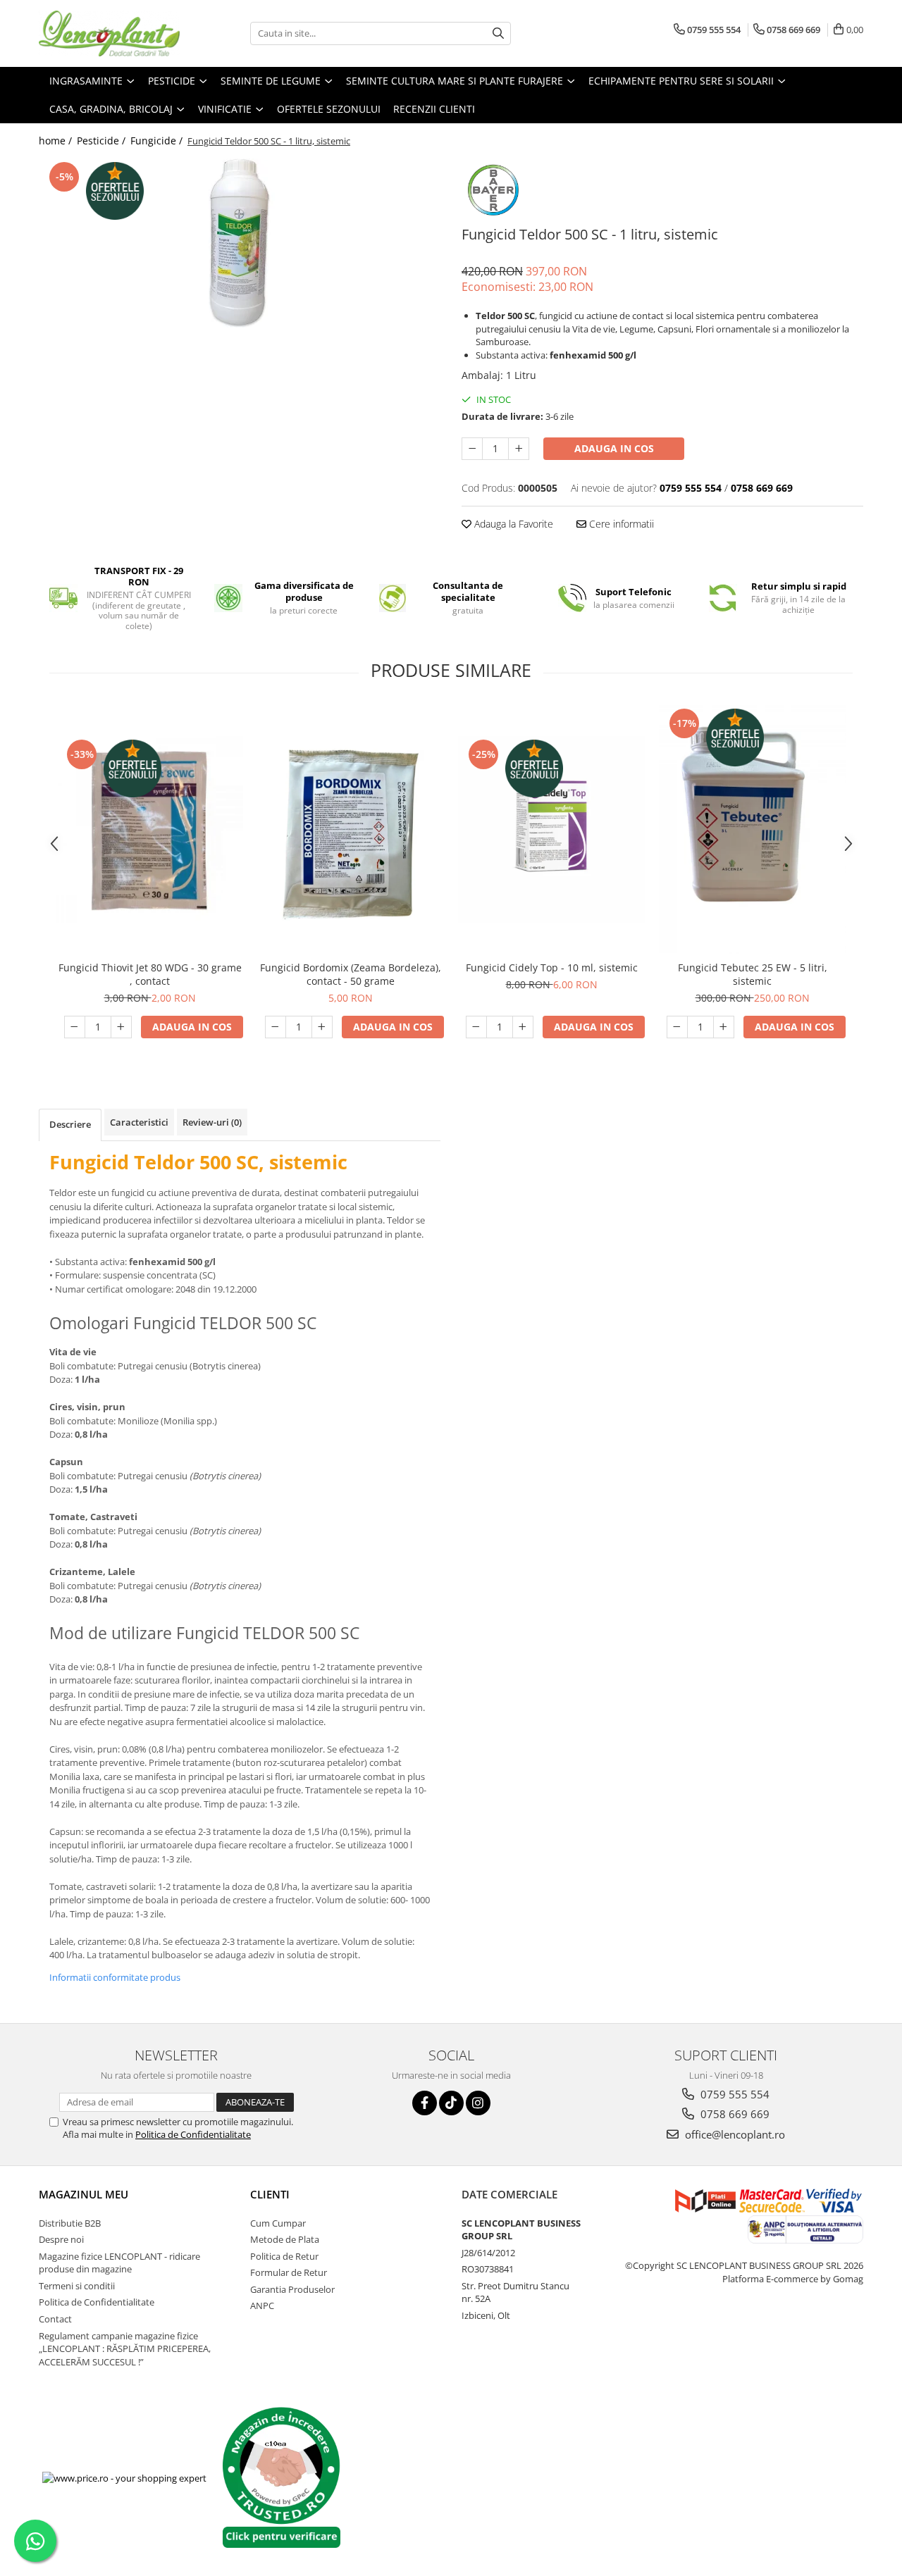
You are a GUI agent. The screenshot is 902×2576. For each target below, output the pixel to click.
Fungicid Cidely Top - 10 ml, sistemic (552, 967)
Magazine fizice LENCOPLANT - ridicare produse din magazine (119, 2263)
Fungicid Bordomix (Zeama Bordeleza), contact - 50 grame (351, 974)
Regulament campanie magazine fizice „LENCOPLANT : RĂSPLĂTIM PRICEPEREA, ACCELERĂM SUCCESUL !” (125, 2349)
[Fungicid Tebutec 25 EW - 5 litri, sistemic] (752, 830)
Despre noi (61, 2239)
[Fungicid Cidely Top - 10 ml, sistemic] (551, 829)
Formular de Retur (289, 2272)
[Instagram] (478, 2103)
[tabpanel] (240, 243)
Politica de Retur (284, 2256)
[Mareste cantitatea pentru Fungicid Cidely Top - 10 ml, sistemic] (523, 1027)
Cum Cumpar (278, 2223)
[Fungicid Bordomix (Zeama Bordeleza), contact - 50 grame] (351, 829)
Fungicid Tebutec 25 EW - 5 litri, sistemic (753, 974)
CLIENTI (270, 2194)
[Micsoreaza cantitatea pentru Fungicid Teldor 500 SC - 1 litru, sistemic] (472, 449)
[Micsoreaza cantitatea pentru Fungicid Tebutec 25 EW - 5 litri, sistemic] (677, 1027)
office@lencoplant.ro (734, 2134)
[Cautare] (498, 33)
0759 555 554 (734, 2094)
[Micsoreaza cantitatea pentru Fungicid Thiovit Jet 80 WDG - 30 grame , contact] (75, 1027)
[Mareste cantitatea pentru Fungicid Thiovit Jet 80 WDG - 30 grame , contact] (121, 1027)
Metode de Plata (285, 2239)
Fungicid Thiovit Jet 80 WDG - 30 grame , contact (150, 974)
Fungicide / (158, 141)
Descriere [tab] (70, 1124)
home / (57, 141)
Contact (55, 2319)
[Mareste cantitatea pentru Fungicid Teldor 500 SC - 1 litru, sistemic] (519, 449)
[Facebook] (425, 2103)
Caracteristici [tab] (139, 1122)
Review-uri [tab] (212, 1122)
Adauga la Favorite (512, 524)
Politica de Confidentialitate (193, 2134)
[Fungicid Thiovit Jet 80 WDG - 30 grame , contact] (150, 829)
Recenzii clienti (434, 109)
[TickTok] (451, 2103)
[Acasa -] (109, 33)
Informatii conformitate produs (115, 1977)
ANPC (262, 2306)
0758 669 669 (734, 2114)
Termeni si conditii (77, 2286)
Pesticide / (103, 141)
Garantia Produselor (292, 2289)
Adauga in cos (614, 448)
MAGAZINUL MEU (84, 2194)
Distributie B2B (70, 2223)
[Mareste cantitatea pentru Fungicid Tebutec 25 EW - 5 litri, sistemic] (724, 1027)
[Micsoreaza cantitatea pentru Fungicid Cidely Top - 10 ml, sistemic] (476, 1027)
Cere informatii (620, 524)
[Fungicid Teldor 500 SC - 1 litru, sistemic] (240, 243)
